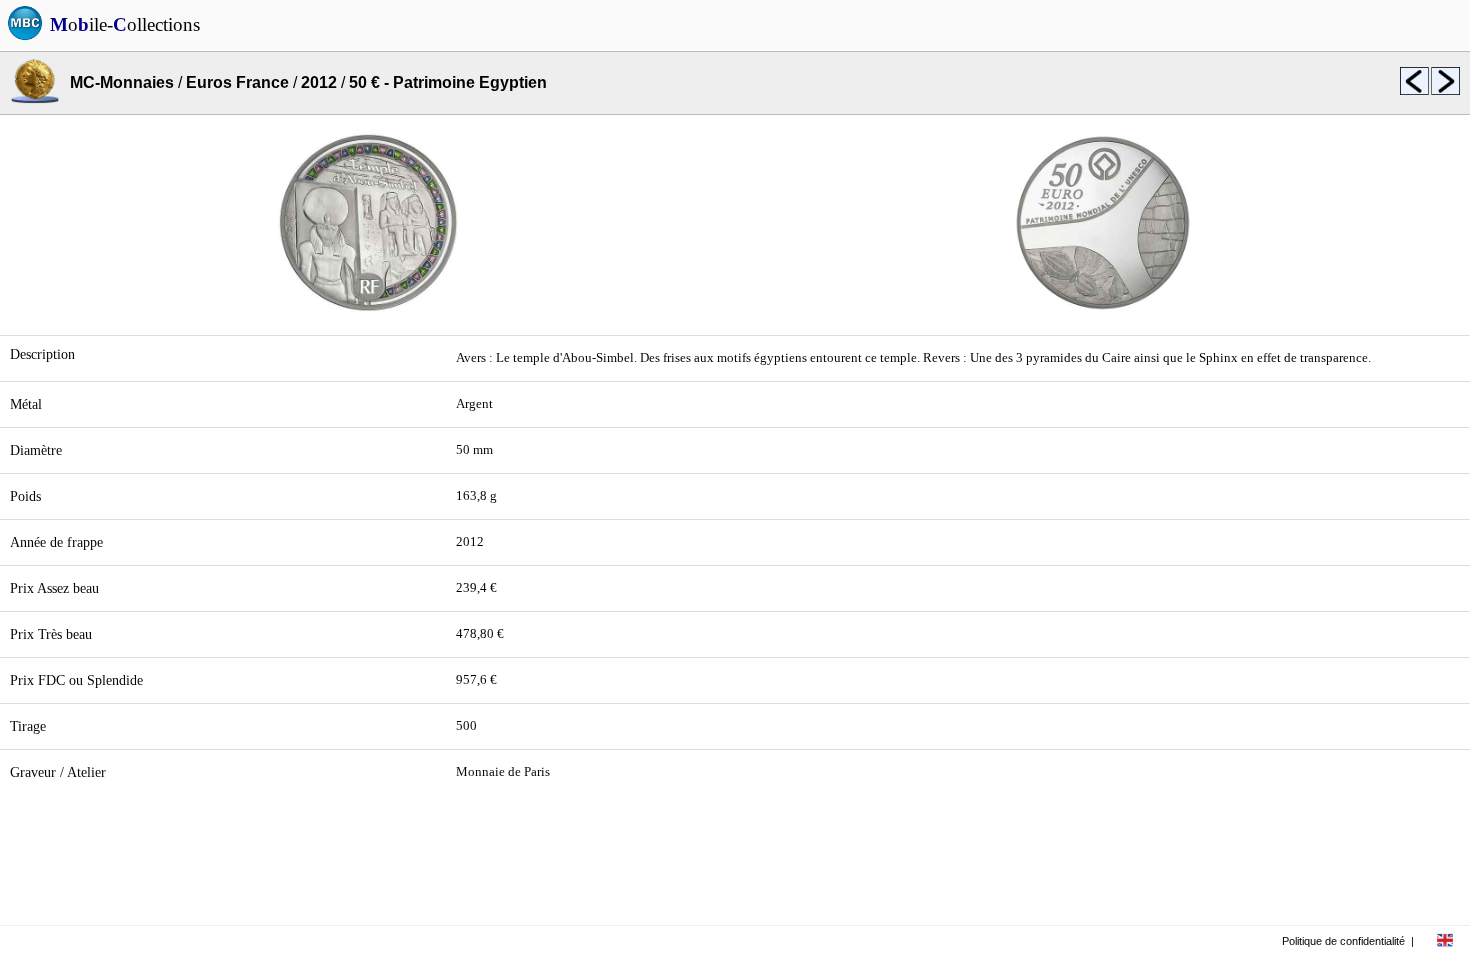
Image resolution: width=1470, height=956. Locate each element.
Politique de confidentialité (1343, 941)
